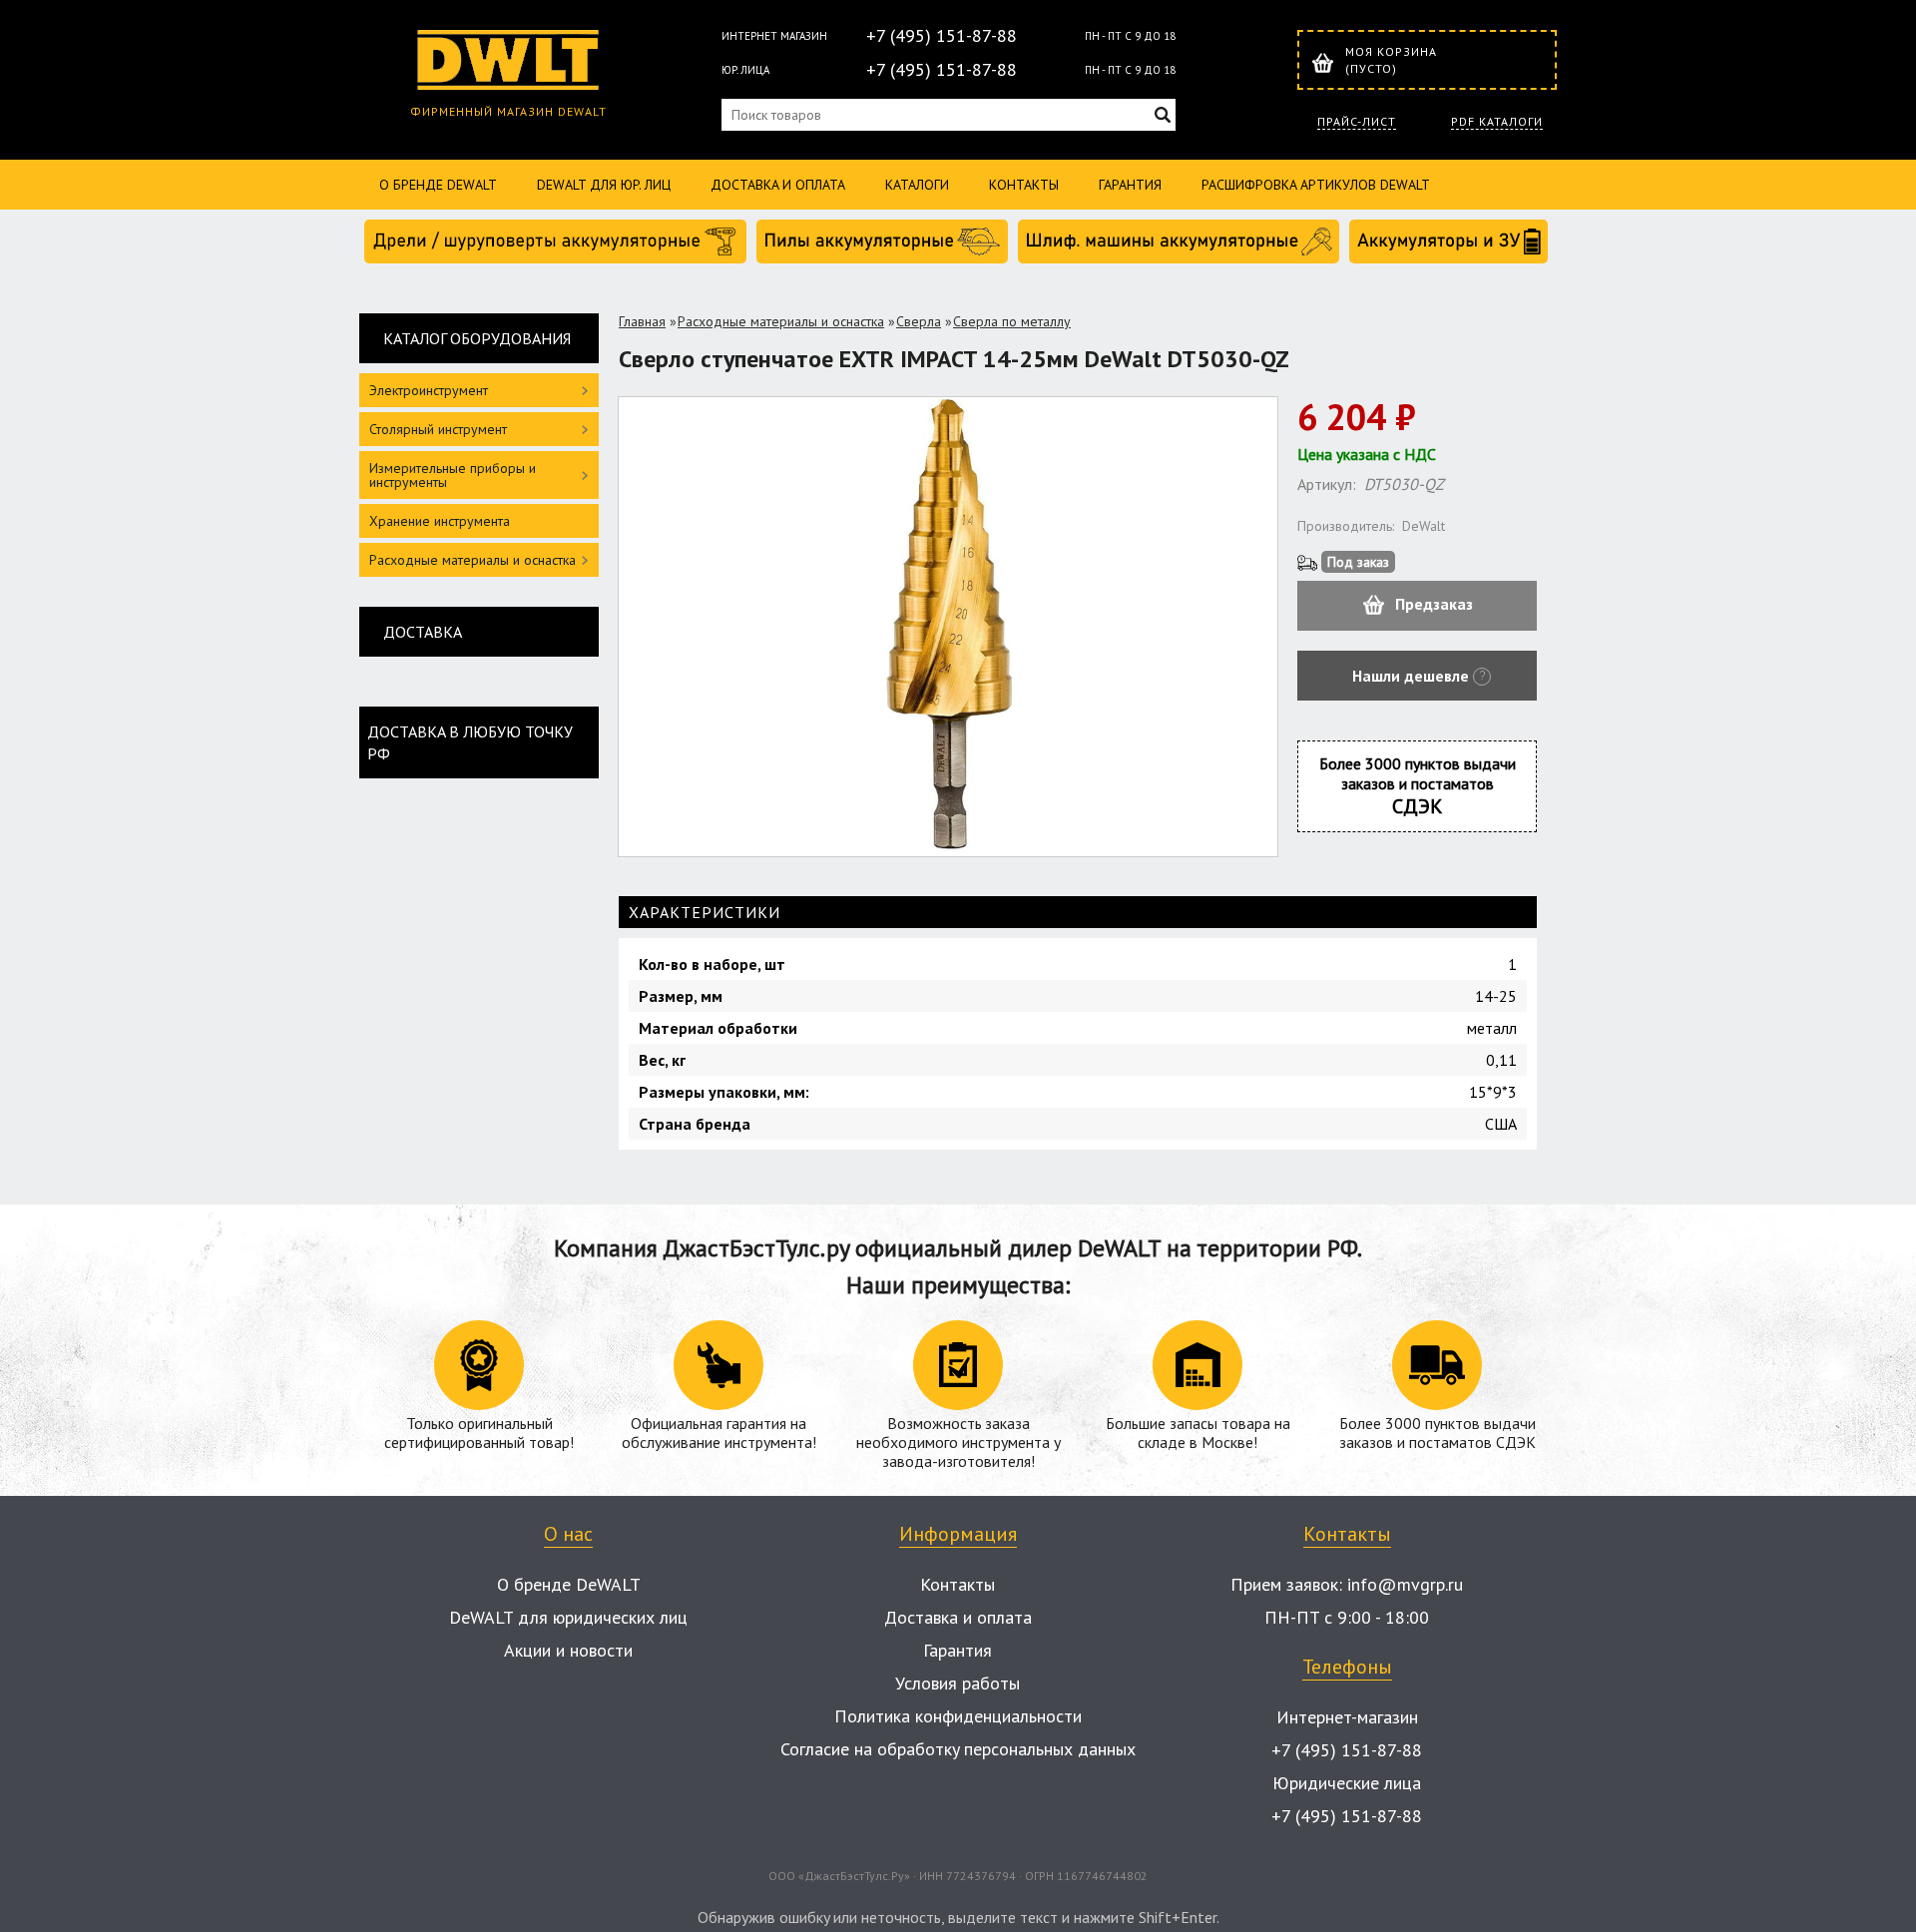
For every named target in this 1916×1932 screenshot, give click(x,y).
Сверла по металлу (1012, 321)
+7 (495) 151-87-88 (942, 35)
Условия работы (958, 1683)
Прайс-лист (1357, 122)
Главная (642, 321)
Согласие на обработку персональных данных (958, 1749)
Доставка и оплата (778, 185)
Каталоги (917, 185)
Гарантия (1130, 185)
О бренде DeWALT (438, 185)
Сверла (919, 321)
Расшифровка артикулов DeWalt (1316, 185)
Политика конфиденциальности (958, 1716)
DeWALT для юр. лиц (604, 185)
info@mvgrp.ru (1405, 1584)
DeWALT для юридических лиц (568, 1617)
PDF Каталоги (1497, 122)
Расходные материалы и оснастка (781, 321)
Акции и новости (568, 1650)
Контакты (1024, 185)
